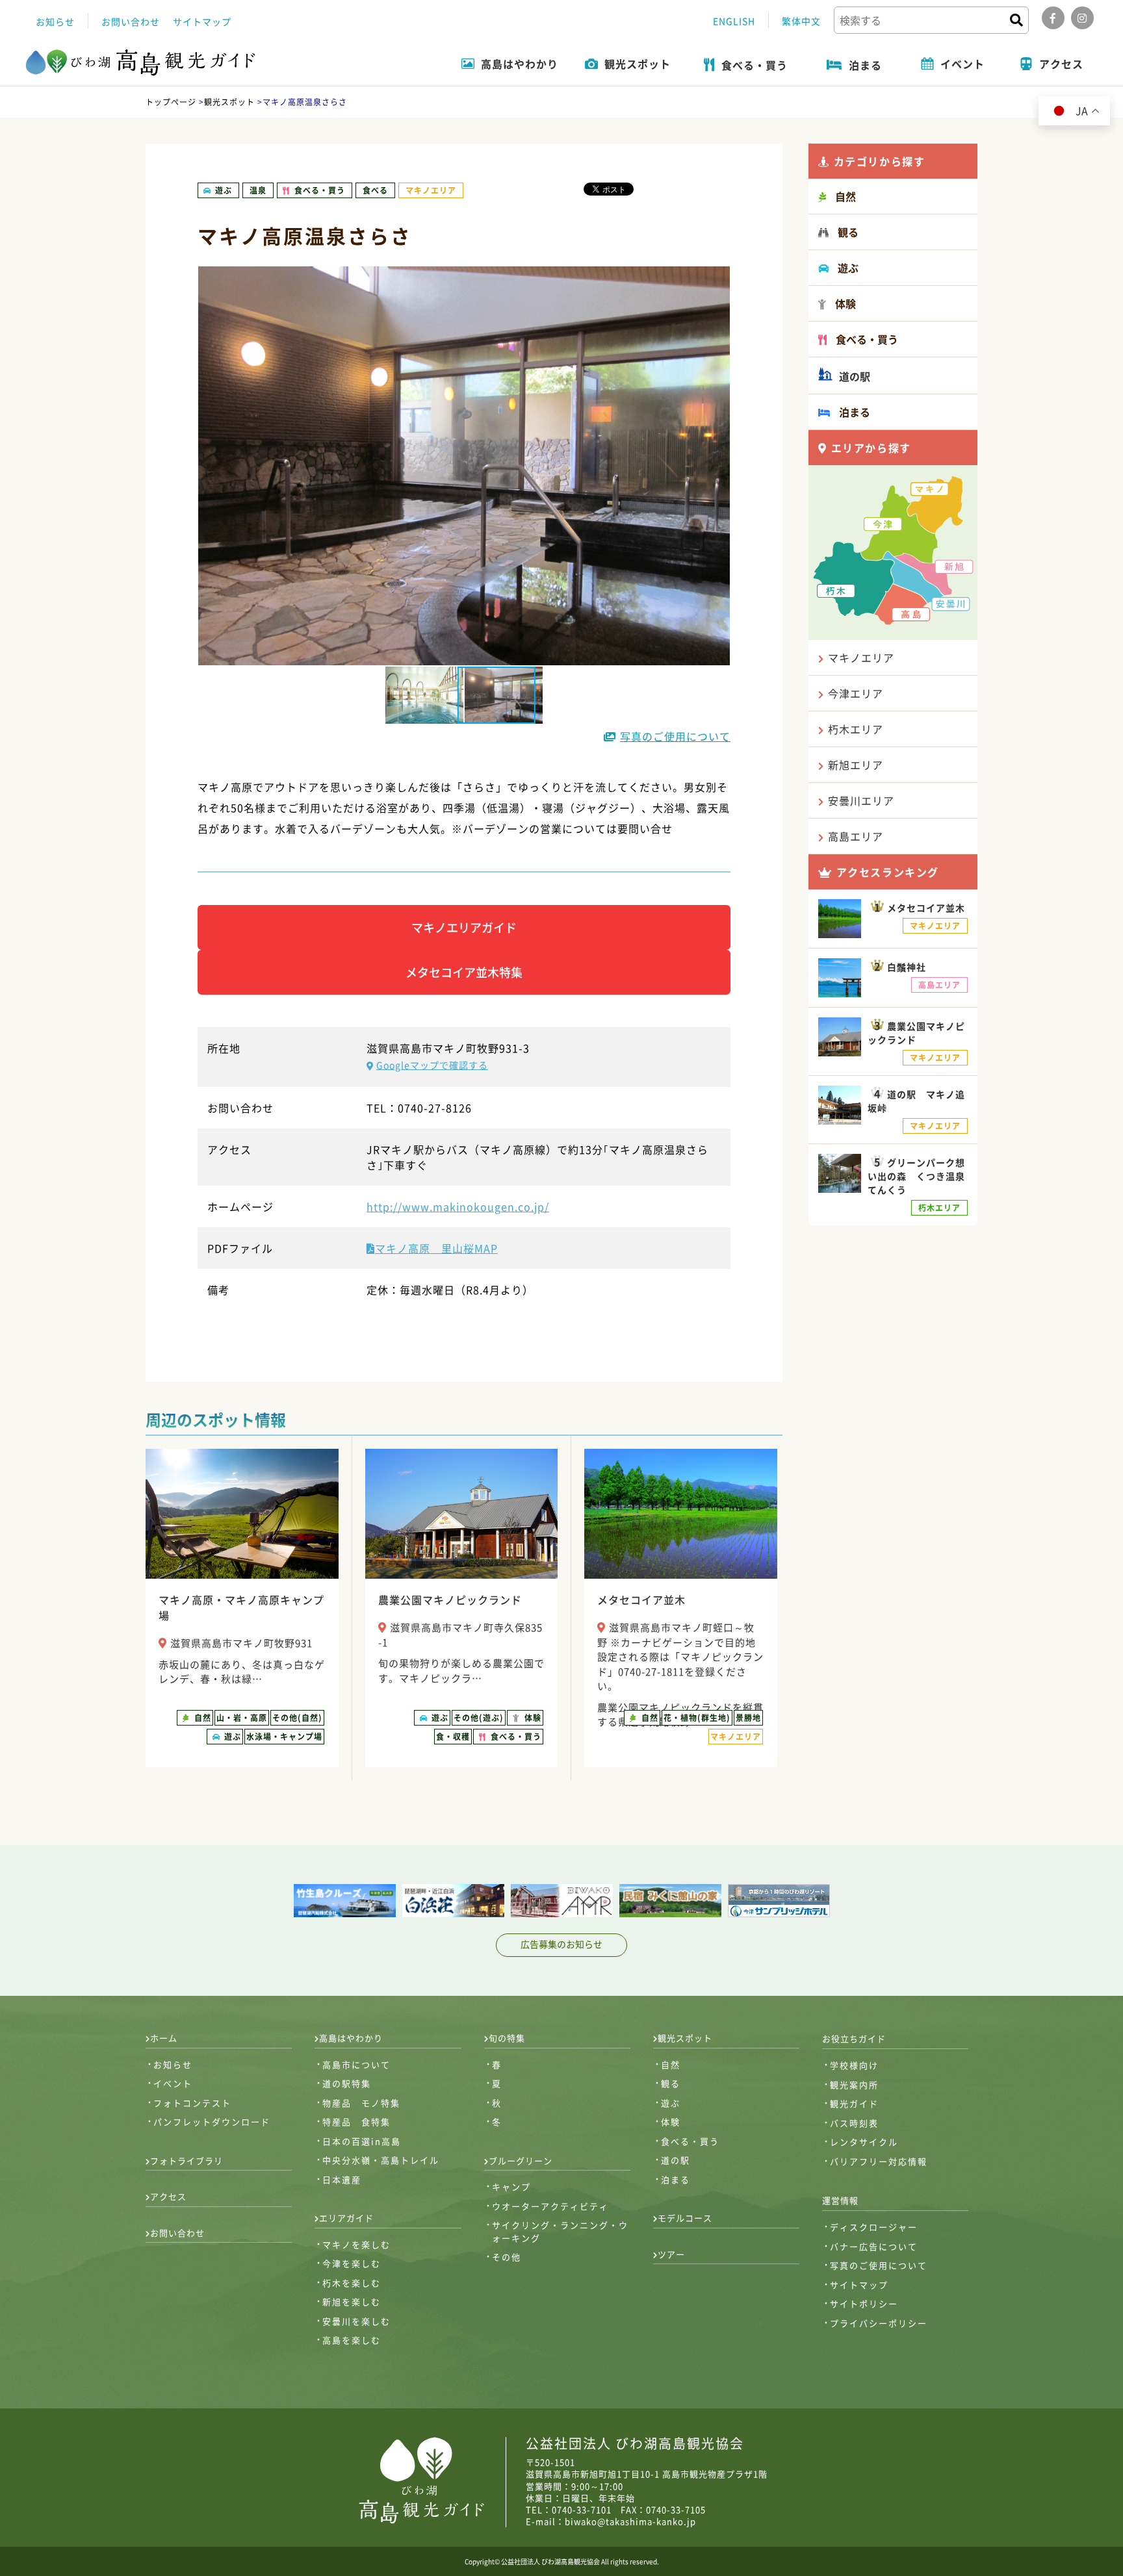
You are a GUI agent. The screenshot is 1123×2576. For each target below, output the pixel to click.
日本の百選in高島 (362, 2141)
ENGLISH (734, 21)
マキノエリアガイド (464, 927)
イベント (173, 2083)
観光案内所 (854, 2085)
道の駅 (853, 376)
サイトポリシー (864, 2303)
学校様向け (854, 2065)
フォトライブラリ (187, 2161)
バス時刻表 (854, 2123)
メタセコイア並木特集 (464, 972)
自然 (671, 2064)
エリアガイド (346, 2218)
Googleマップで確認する (432, 1065)
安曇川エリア (861, 800)
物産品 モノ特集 (361, 2103)
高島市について (356, 2064)
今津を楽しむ (352, 2263)
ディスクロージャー (874, 2227)
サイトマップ (202, 21)
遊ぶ (671, 2103)
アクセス (168, 2196)
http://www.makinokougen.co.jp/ (458, 1206)
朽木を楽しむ (352, 2283)
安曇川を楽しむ (356, 2321)
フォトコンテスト (192, 2103)
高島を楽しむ (352, 2340)
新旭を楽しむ (352, 2302)
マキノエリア (861, 657)
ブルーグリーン (521, 2161)
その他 (507, 2257)
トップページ (171, 102)
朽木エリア (856, 729)
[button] (504, 695)
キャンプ (511, 2187)
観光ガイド (854, 2103)
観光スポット (229, 102)
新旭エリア (856, 765)
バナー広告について (874, 2246)
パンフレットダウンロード (212, 2122)
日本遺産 (342, 2179)
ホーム (164, 2038)
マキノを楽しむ (356, 2244)
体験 (671, 2122)
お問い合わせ (131, 21)
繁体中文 (801, 21)
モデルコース (685, 2218)
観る (671, 2083)
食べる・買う (690, 2141)
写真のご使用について (675, 736)
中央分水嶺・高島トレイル (381, 2160)
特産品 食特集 (356, 2122)
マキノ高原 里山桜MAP (436, 1248)
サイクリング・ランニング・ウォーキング (560, 2231)
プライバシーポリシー (879, 2323)
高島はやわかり (351, 2038)
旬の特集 (507, 2038)
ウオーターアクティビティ (550, 2206)
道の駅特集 (347, 2083)
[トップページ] (141, 63)
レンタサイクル (864, 2142)
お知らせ (55, 21)
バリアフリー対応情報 (879, 2161)
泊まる (676, 2179)
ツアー (671, 2254)
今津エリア (856, 693)
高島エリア (856, 836)
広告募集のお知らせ (561, 1944)
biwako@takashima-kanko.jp (630, 2521)
